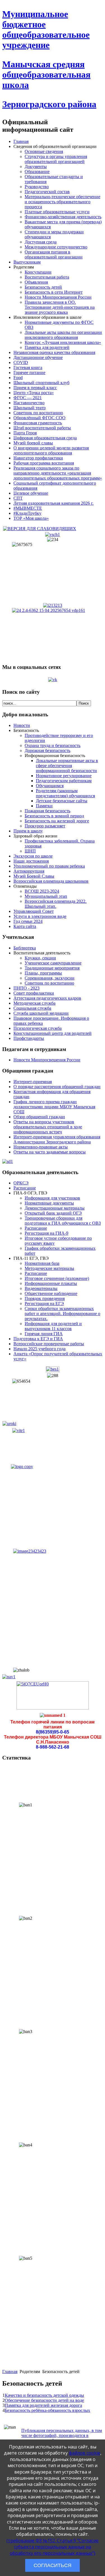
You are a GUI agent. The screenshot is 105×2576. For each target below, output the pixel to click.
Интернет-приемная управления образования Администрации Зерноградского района (57, 1139)
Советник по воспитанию (38, 413)
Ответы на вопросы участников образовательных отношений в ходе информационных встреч (48, 1127)
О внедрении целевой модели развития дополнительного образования (51, 450)
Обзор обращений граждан (39, 1117)
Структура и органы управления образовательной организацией (56, 159)
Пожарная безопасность (47, 811)
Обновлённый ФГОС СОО (39, 418)
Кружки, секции (40, 958)
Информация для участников (52, 1198)
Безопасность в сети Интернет (54, 292)
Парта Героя (25, 433)
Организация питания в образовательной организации (54, 254)
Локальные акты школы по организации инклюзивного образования (63, 335)
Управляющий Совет (34, 911)
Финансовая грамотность (38, 423)
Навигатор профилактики (38, 458)
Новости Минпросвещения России (58, 297)
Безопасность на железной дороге (57, 821)
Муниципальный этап (46, 896)
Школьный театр (30, 408)
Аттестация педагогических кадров (47, 998)
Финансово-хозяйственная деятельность (63, 217)
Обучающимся (50, 786)
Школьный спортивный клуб (41, 383)
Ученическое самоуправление (53, 963)
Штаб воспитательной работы (42, 428)
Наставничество (29, 403)
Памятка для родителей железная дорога (43, 2405)
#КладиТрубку (27, 513)
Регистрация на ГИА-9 (46, 1233)
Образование (37, 172)
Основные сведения (44, 151)
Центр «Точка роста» (34, 393)
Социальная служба (32, 1008)
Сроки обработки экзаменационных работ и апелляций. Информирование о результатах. (62, 1314)
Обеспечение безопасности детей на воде (44, 2400)
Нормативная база (42, 1263)
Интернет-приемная (33, 1082)
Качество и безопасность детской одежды (44, 2395)
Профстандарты (29, 1038)
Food (18, 378)
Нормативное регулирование (64, 776)
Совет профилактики (34, 993)
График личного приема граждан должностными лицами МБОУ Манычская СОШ (54, 1107)
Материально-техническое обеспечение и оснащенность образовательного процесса (62, 202)
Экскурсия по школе (33, 856)
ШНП (30, 851)
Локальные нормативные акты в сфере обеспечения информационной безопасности (67, 766)
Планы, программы (43, 973)
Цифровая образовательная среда (45, 438)
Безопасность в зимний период (54, 816)
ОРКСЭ (21, 1183)
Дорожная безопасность (47, 750)
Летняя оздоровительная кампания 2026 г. (53, 503)
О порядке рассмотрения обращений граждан (57, 1087)
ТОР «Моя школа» (31, 518)
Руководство (37, 187)
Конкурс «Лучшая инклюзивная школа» (63, 342)
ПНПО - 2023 (26, 988)
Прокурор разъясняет (45, 826)
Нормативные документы (49, 1203)
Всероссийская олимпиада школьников (51, 881)
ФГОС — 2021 (28, 398)
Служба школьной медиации (41, 1013)
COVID (21, 362)
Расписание (25, 1188)
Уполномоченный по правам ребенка (49, 866)
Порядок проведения (45, 1298)
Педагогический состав (47, 192)
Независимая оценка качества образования (54, 352)
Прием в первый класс (35, 388)
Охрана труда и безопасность (53, 745)
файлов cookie (85, 2453)
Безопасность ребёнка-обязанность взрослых (47, 2410)
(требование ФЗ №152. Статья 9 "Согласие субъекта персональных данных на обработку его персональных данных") (53, 2547)
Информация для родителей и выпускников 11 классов (53, 1326)
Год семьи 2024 (28, 921)
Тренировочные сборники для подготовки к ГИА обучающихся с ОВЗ (63, 1221)
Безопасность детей (43, 287)
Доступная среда (41, 242)
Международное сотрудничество (56, 247)
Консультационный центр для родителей (53, 1033)
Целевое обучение (31, 493)
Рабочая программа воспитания (44, 463)
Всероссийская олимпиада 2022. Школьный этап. (56, 904)
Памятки (44, 806)
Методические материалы (49, 1268)
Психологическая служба (38, 1028)
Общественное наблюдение (51, 1293)
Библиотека (25, 948)
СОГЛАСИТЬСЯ (53, 2565)
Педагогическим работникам (64, 781)
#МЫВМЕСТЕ (28, 508)
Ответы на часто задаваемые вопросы (50, 1152)
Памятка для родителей (47, 347)
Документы (36, 167)
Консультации (38, 272)
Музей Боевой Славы (34, 876)
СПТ (18, 498)
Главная (21, 141)
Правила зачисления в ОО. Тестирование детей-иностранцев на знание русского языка (60, 307)
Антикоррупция (29, 871)
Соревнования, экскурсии (50, 978)
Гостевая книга (28, 368)
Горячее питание (29, 373)
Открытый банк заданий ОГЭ (53, 1213)
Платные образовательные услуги (57, 212)
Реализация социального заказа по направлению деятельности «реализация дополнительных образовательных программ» (58, 473)
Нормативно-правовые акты (41, 1147)
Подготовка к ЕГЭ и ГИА (38, 1339)
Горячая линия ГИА (44, 1334)
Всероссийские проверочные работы (49, 1344)
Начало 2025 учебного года (39, 1349)
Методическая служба (34, 1003)
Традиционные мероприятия (52, 968)
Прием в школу (28, 831)
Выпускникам (27, 262)
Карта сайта (25, 926)
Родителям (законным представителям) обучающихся (65, 793)
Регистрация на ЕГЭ (44, 1303)
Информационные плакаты (51, 1283)
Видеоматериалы (41, 1288)
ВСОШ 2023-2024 (42, 891)
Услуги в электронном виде (40, 916)
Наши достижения (31, 861)
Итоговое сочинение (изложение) (57, 1278)
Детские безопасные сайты (62, 801)
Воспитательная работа (47, 277)
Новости (22, 725)
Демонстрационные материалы (55, 1208)
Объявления (36, 282)
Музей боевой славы (33, 443)
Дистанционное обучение (38, 357)
